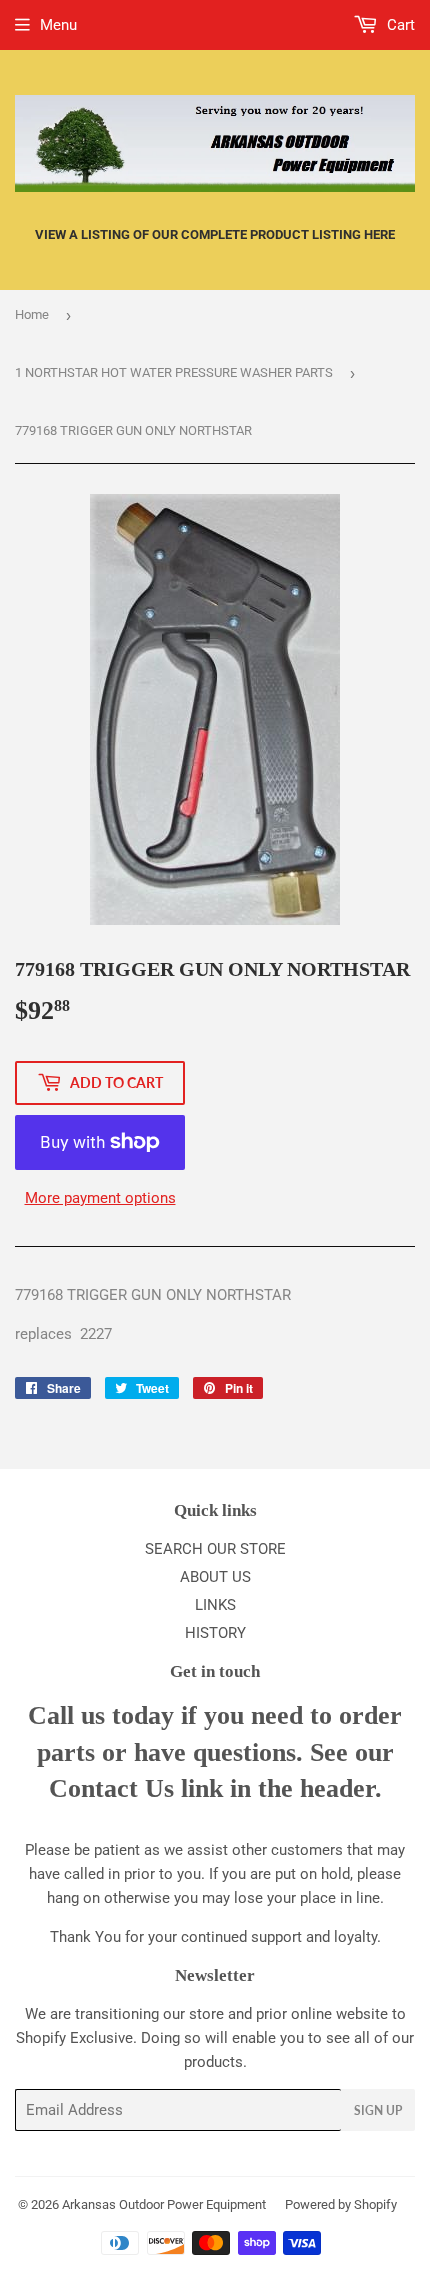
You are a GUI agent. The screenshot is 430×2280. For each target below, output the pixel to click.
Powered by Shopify (341, 2204)
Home (32, 314)
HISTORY (215, 1633)
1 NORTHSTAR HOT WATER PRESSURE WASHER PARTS (174, 372)
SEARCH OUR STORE (215, 1549)
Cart (399, 25)
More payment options (100, 1198)
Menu (58, 25)
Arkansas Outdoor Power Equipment (164, 2204)
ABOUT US (215, 1577)
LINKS (215, 1605)
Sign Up (378, 2110)
